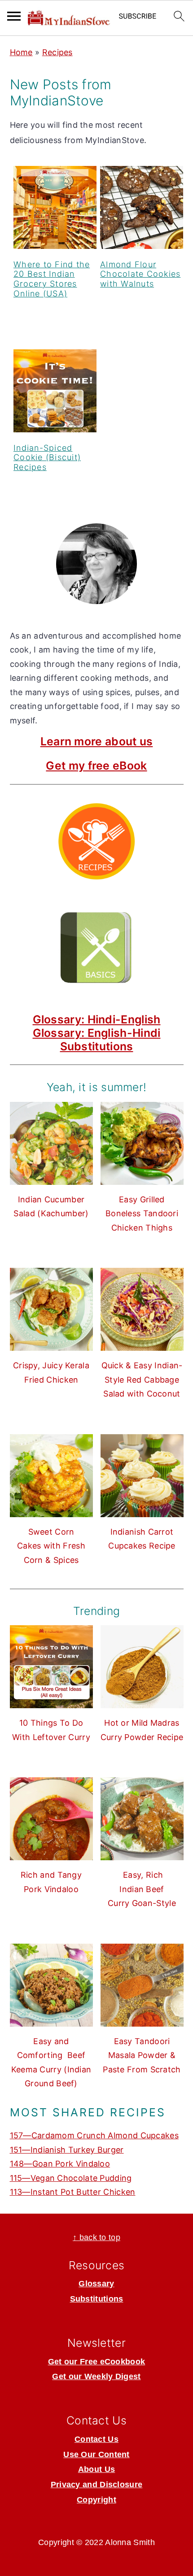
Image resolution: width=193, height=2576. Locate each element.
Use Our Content (96, 2454)
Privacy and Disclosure (97, 2485)
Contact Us (96, 2439)
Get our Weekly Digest (96, 2376)
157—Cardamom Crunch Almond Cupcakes (94, 2135)
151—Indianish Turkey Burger (67, 2150)
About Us (96, 2469)
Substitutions (97, 1046)
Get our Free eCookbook (97, 2362)
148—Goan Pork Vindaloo (60, 2164)
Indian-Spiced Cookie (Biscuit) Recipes (47, 457)
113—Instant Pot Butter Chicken (73, 2192)
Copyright (96, 2500)
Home (21, 52)
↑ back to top (96, 2237)
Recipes (57, 52)
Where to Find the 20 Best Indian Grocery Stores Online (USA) (52, 279)
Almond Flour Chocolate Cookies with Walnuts (140, 274)
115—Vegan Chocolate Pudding (71, 2178)
